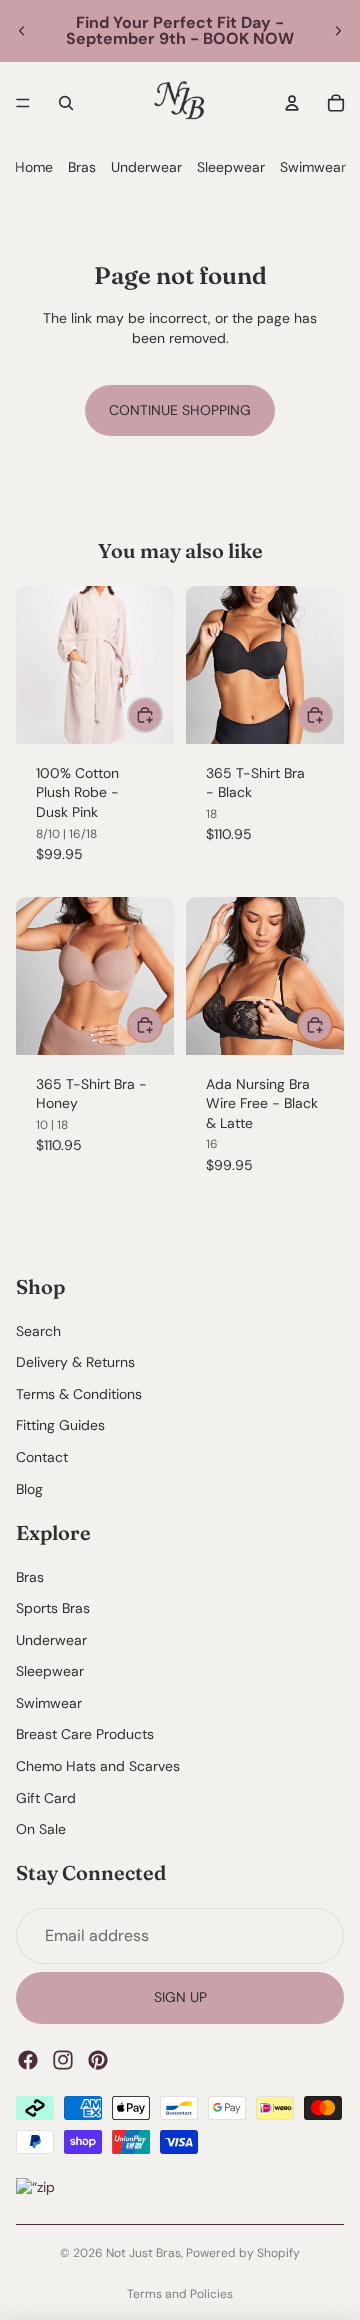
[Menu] (23, 103)
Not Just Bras (143, 2253)
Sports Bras (53, 1608)
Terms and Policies (180, 2294)
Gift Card (46, 1798)
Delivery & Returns (75, 1363)
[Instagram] (63, 2060)
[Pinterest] (98, 2060)
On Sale (41, 1830)
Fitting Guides (60, 1426)
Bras (82, 167)
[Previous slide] (22, 31)
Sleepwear (231, 167)
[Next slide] (338, 31)
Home (34, 167)
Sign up (180, 1998)
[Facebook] (28, 2060)
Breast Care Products (85, 1735)
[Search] (66, 103)
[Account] (292, 103)
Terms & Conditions (79, 1394)
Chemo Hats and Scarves (98, 1766)
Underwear (146, 167)
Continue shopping (180, 410)
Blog (29, 1489)
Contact (42, 1457)
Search (38, 1331)
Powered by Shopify (243, 2253)
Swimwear (313, 167)
